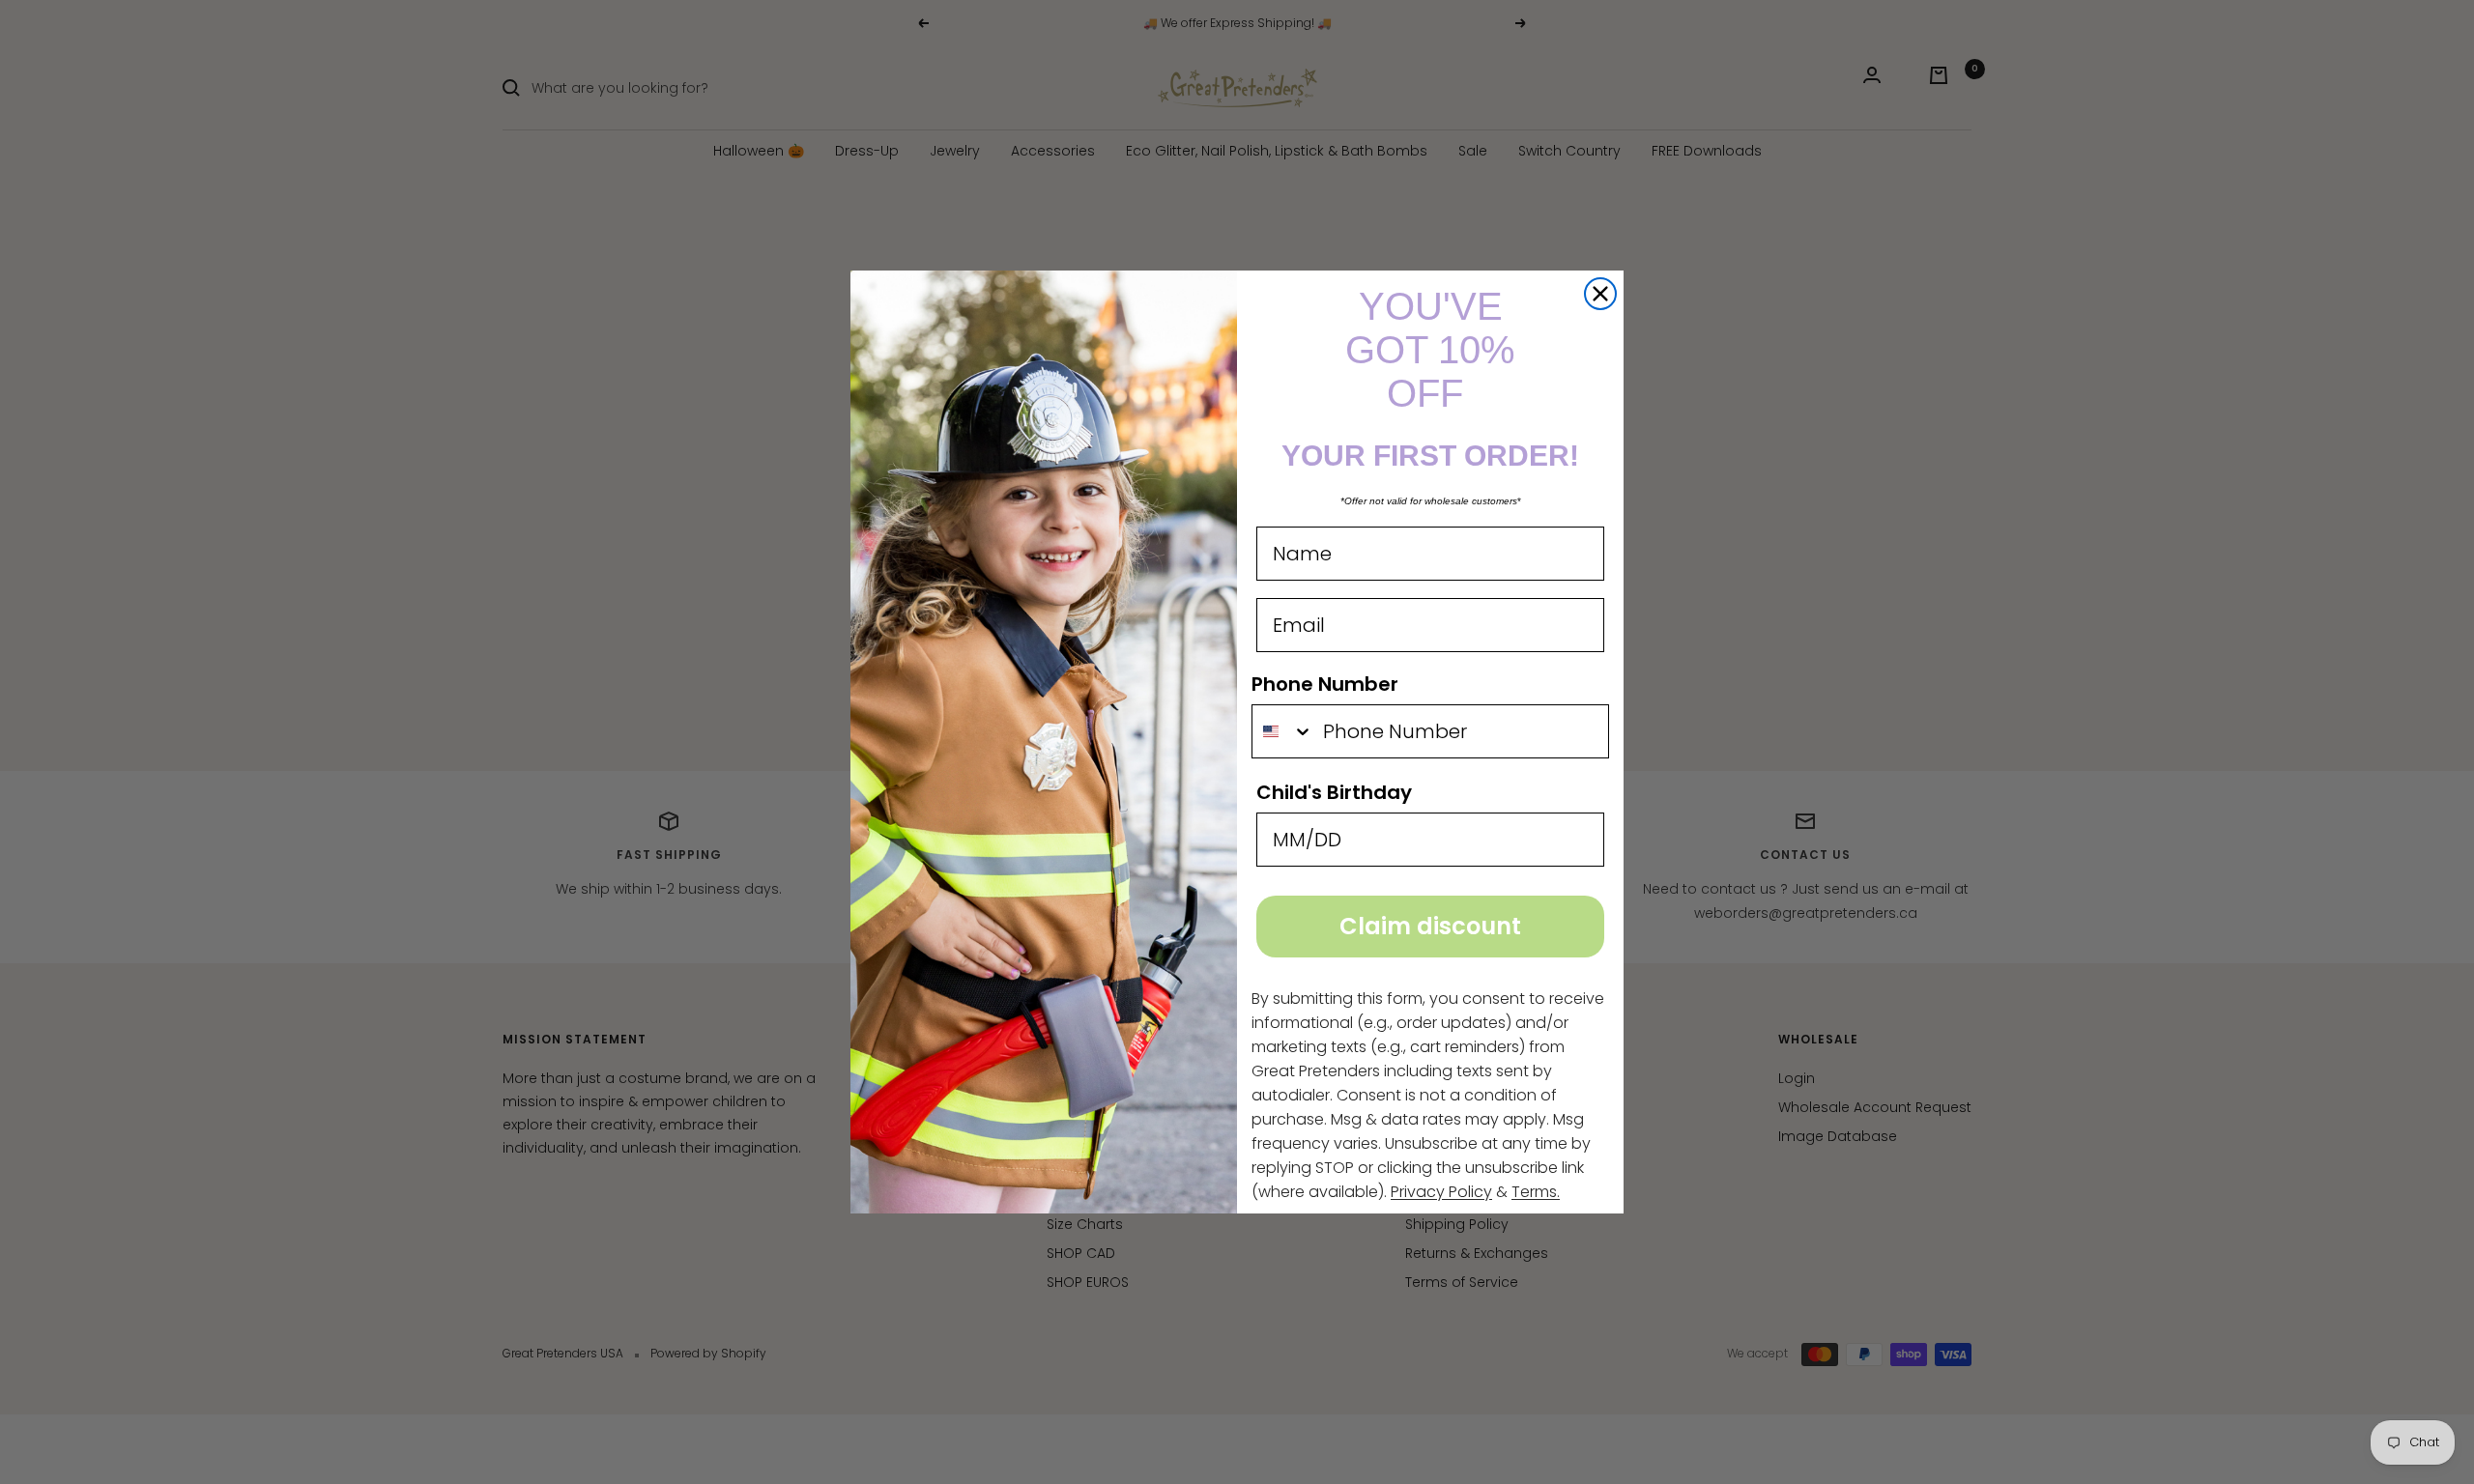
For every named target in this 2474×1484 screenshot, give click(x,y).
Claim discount (1430, 926)
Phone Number (1325, 684)
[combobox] (1283, 731)
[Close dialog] (1600, 294)
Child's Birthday (1334, 792)
